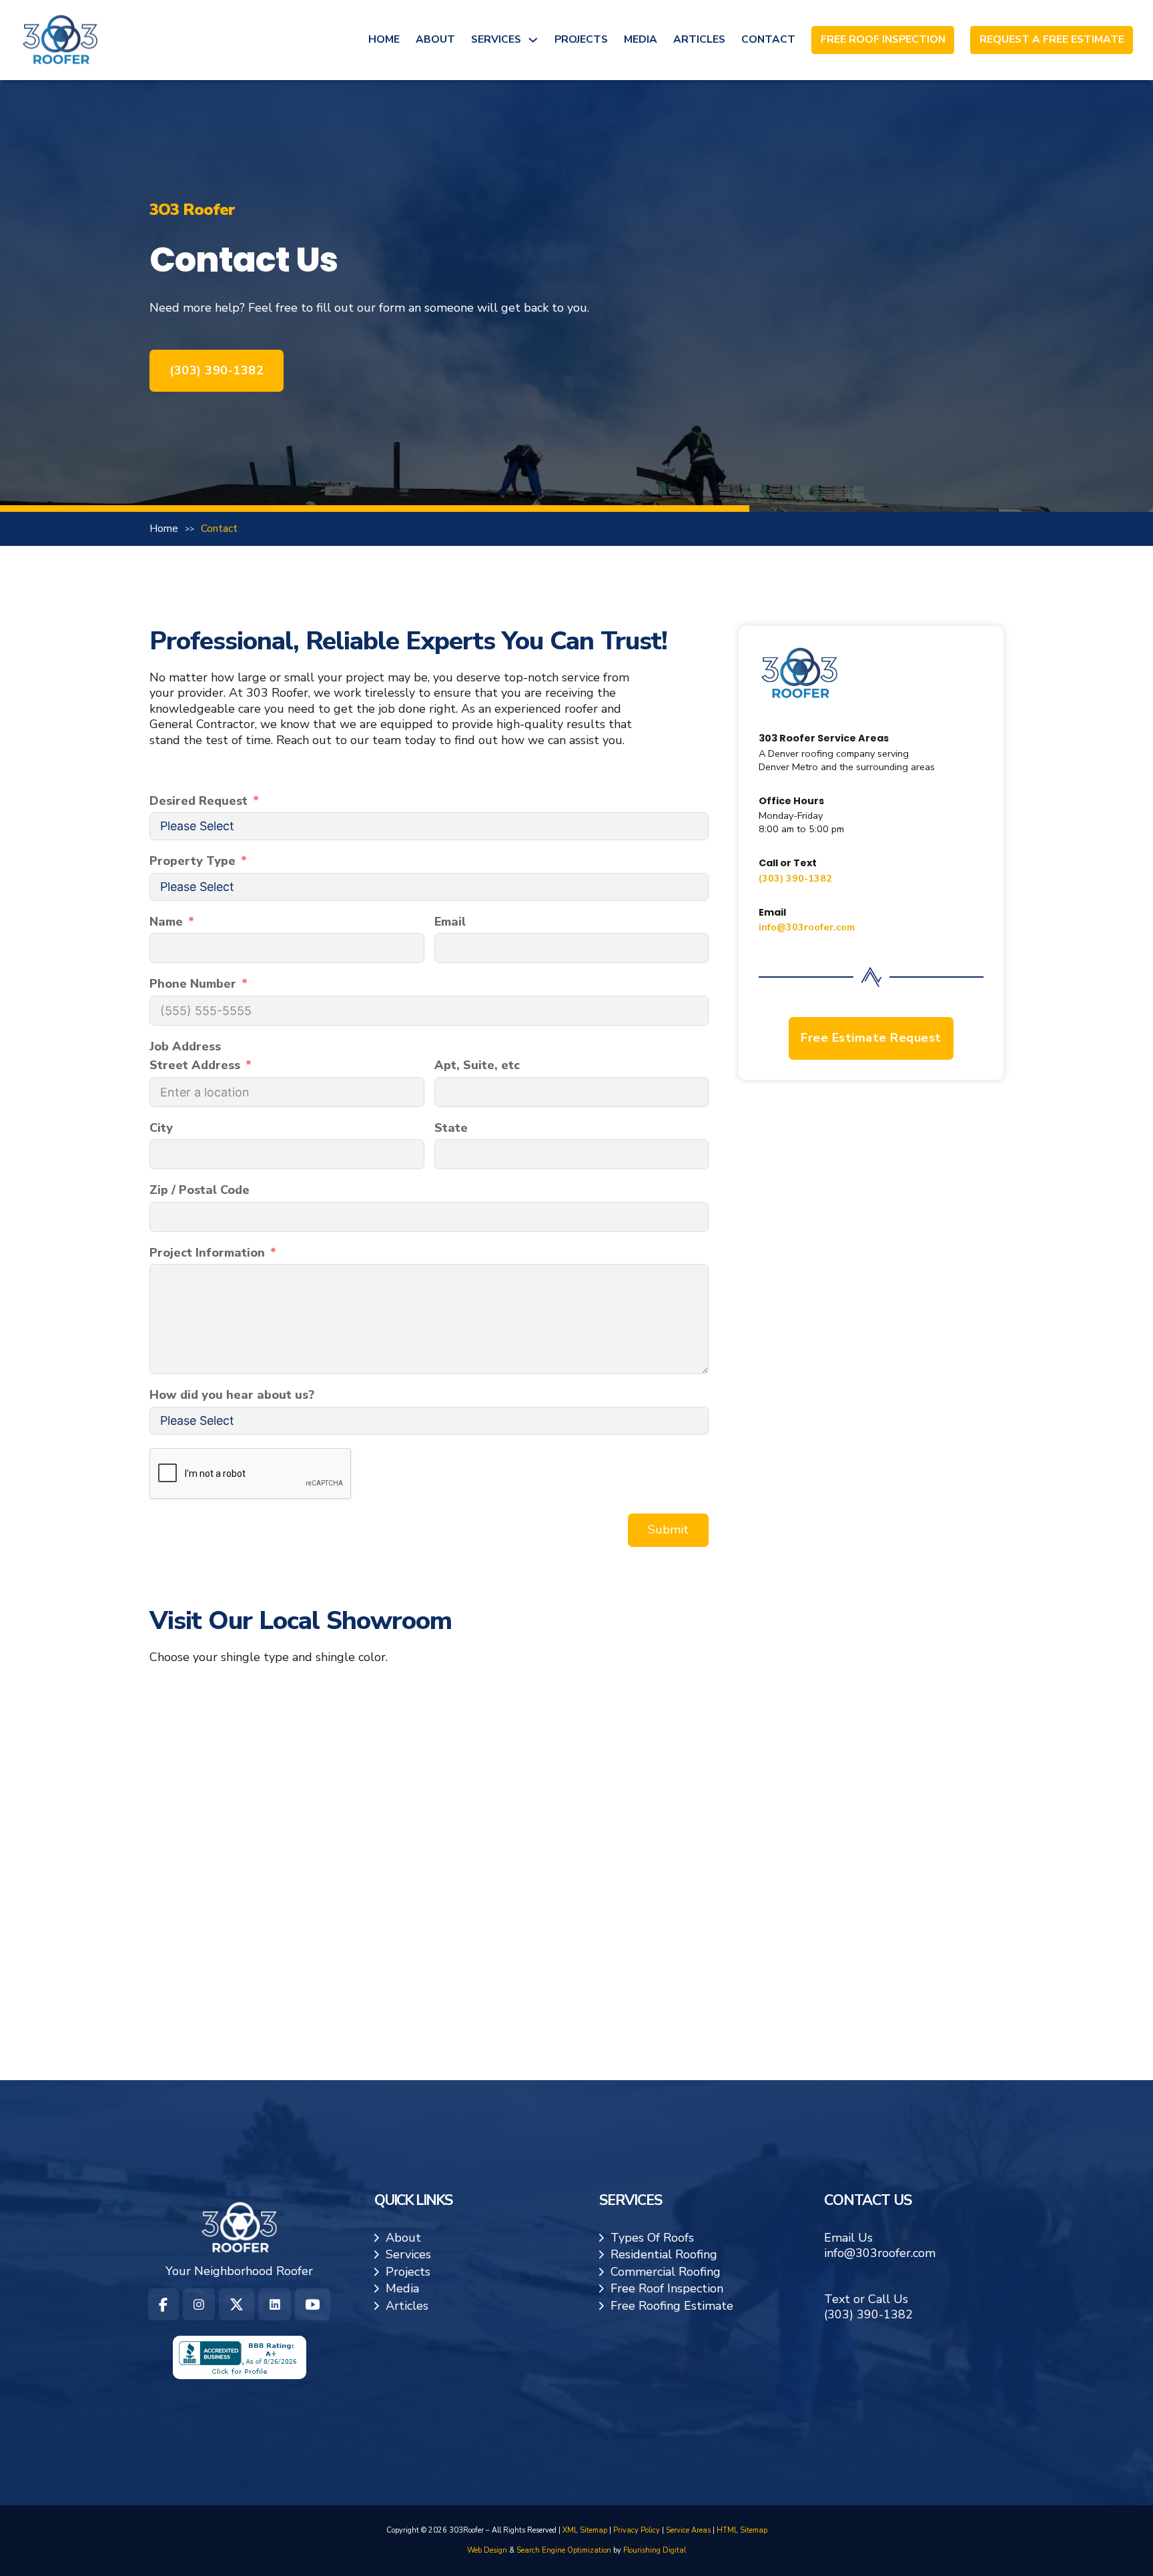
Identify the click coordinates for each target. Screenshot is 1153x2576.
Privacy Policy (637, 2530)
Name (166, 922)
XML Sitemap (585, 2530)
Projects (581, 39)
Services (496, 39)
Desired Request (199, 801)
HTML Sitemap (742, 2530)
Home (384, 39)
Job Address (185, 1047)
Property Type (193, 861)
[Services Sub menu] (533, 40)
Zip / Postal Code (200, 1190)
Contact (768, 39)
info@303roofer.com (807, 926)
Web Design (487, 2550)
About (435, 39)
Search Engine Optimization (564, 2550)
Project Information (207, 1253)
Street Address (195, 1065)
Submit (668, 1530)
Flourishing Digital (655, 2550)
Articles (699, 39)
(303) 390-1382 (217, 370)
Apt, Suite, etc (477, 1065)
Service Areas (688, 2530)
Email (450, 922)
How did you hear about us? (232, 1395)
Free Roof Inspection (883, 40)
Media (641, 39)
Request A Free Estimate (1052, 40)
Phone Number (193, 984)
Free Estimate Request (871, 1037)
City (161, 1128)
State (451, 1128)
